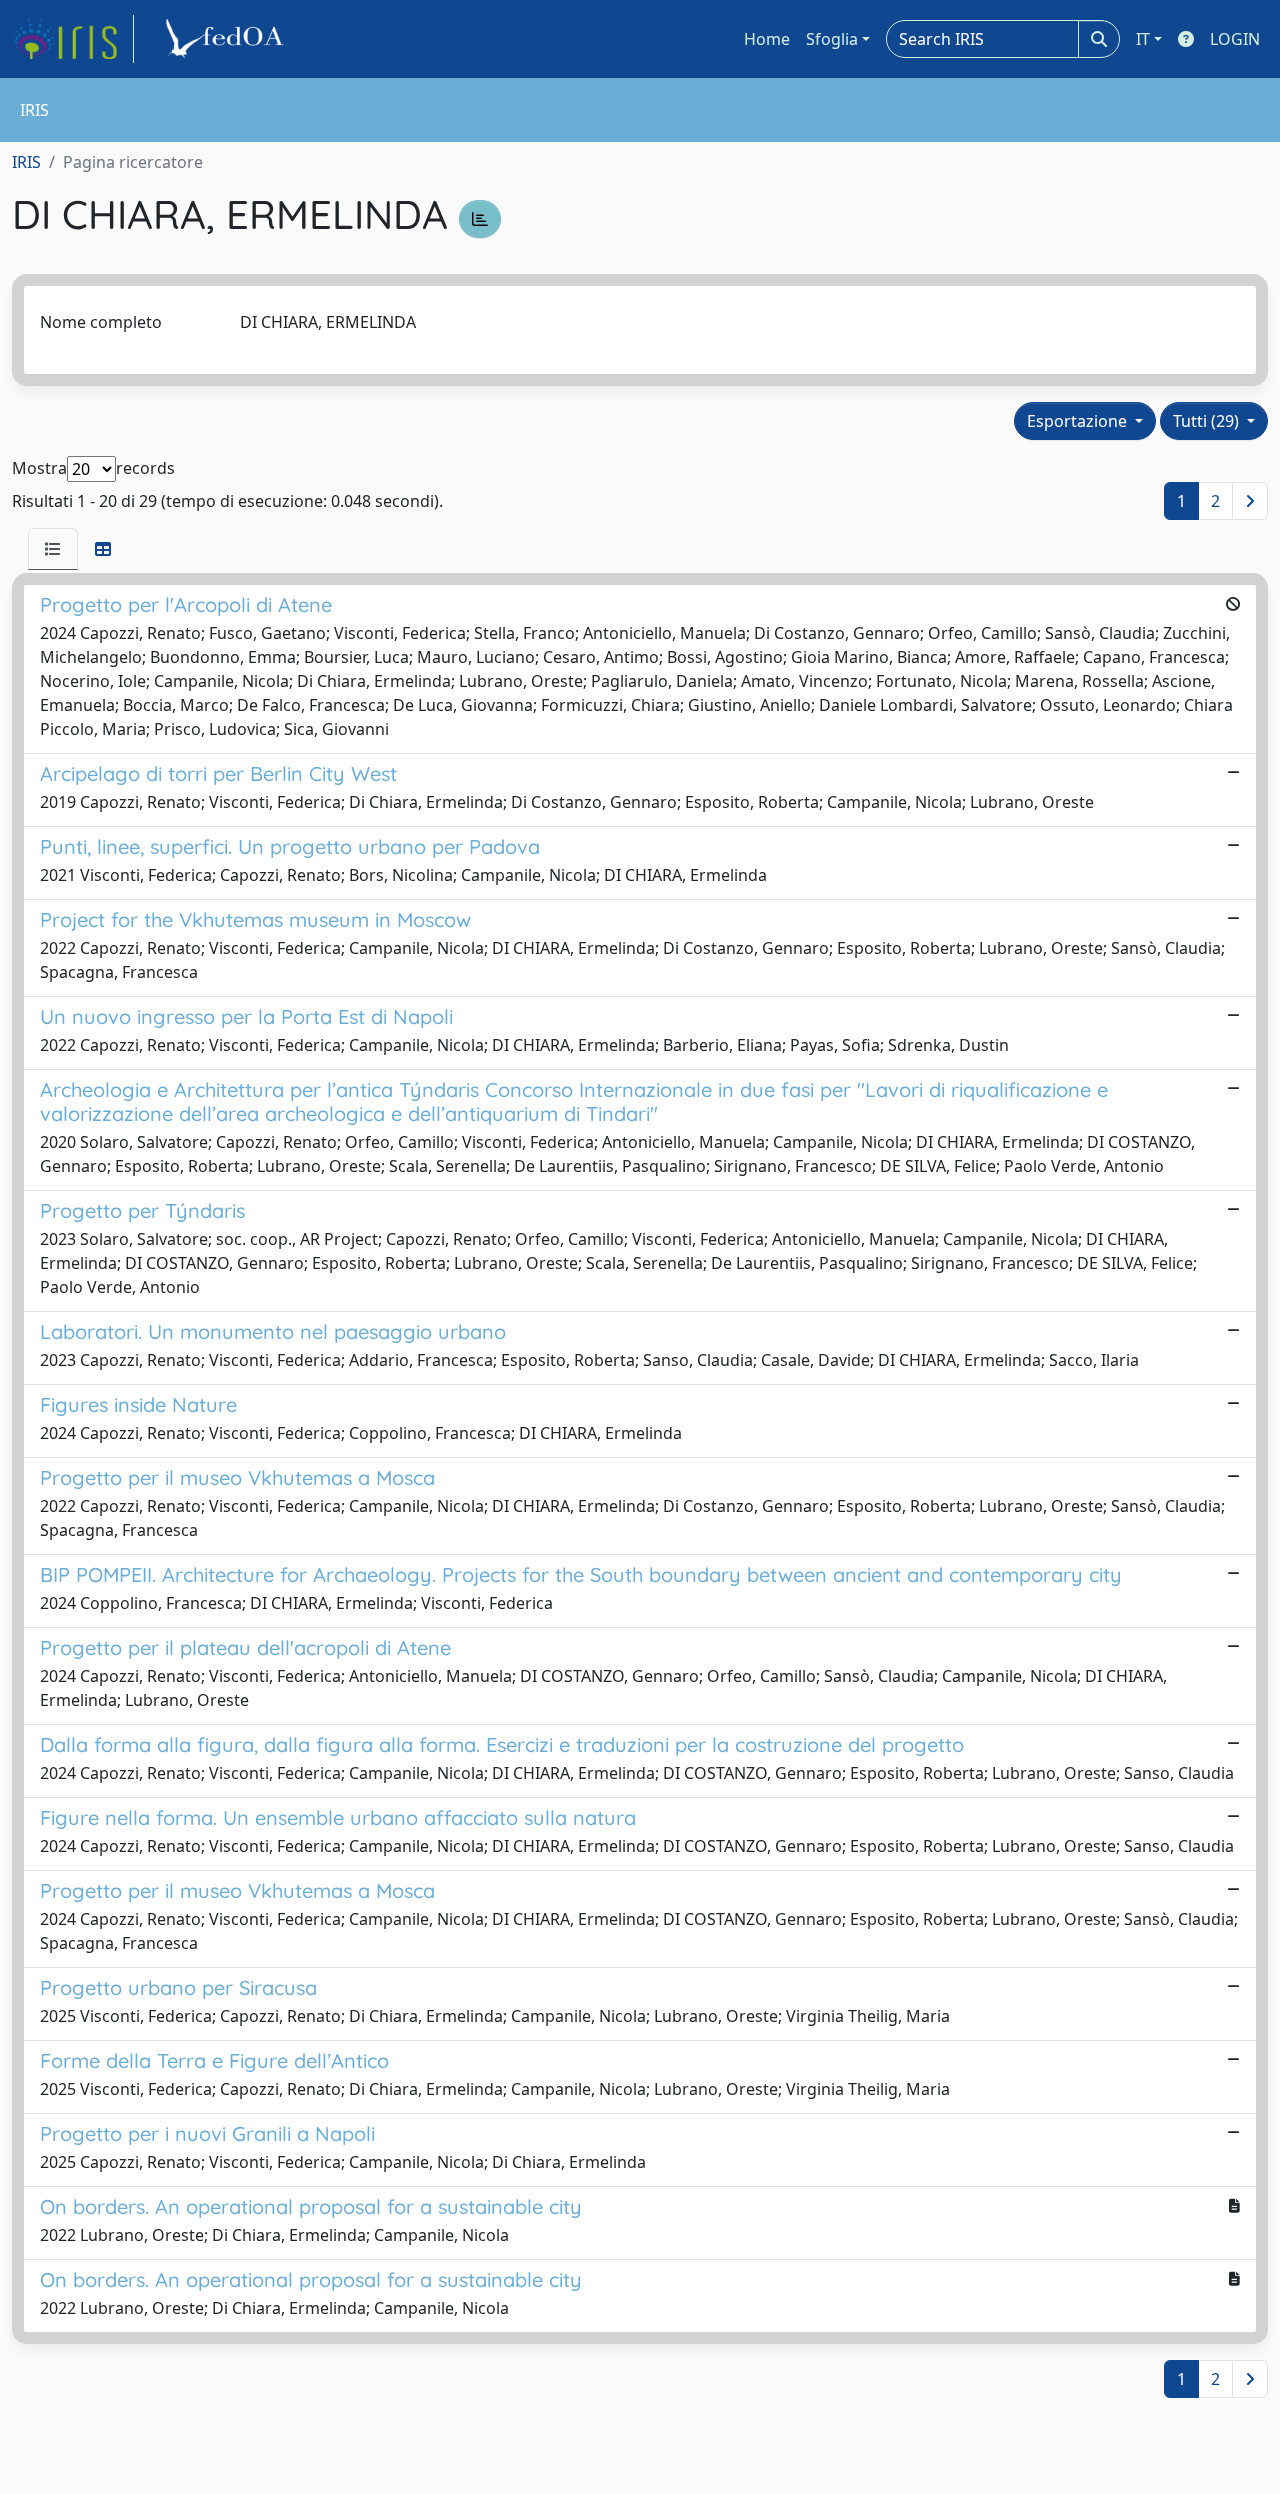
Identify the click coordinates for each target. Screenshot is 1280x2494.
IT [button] (1143, 39)
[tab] (53, 549)
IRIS (26, 162)
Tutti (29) (1208, 421)
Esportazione (1079, 421)
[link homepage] (73, 39)
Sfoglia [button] (832, 39)
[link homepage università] (228, 39)
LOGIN (1235, 39)
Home (767, 39)
